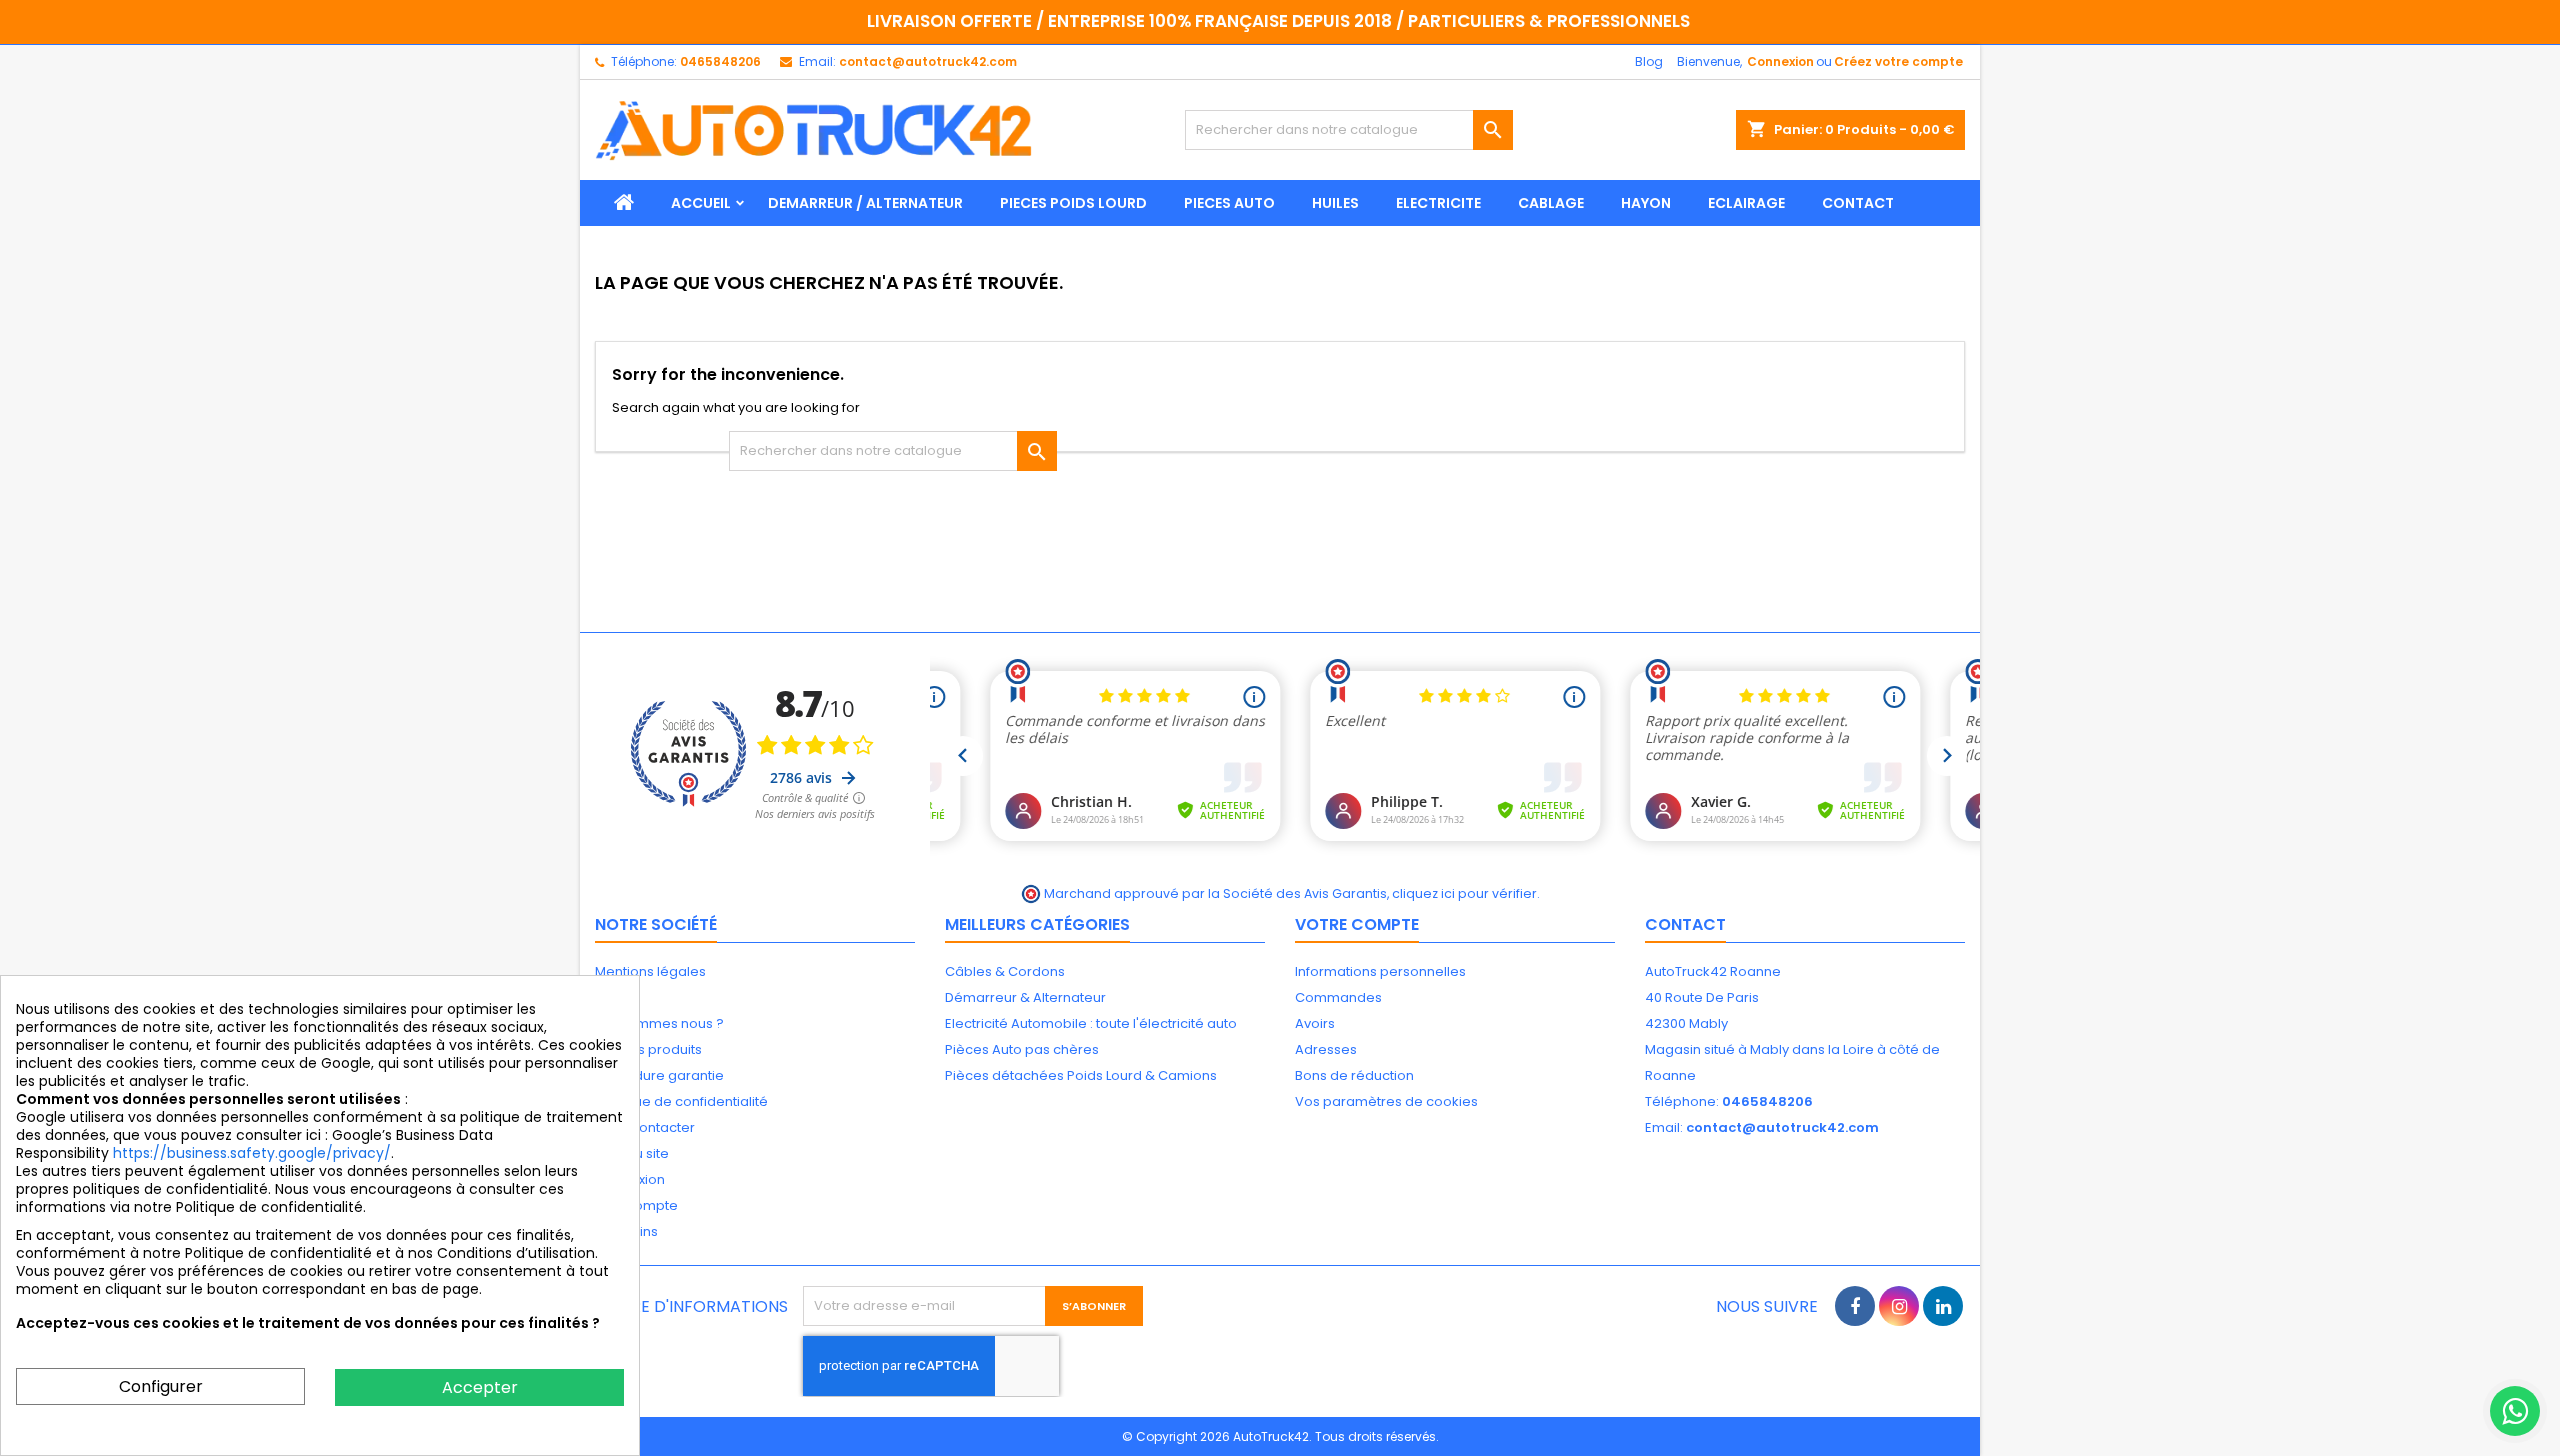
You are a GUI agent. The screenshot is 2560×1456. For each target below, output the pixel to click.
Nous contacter (645, 1127)
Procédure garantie (659, 1075)
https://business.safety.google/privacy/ (252, 1153)
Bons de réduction (1354, 1075)
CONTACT (1858, 203)
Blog (1649, 61)
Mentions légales (650, 971)
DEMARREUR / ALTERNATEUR (865, 203)
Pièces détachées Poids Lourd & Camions (1081, 1075)
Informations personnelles (1380, 971)
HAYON (1646, 203)
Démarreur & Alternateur (1025, 997)
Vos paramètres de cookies (1386, 1101)
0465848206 (720, 61)
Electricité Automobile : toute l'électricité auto (1091, 1023)
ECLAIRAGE (1746, 203)
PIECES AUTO (1229, 203)
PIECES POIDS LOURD (1073, 203)
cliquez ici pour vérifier (1464, 893)
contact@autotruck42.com (928, 61)
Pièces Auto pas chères (1022, 1049)
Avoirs (1315, 1023)
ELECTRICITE (1438, 203)
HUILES (1335, 203)
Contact (1685, 924)
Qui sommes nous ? (659, 1023)
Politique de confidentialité (681, 1101)
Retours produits (648, 1049)
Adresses (1326, 1049)
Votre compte (1357, 924)
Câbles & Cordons (1005, 971)
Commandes (1338, 997)
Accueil (701, 203)
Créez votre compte (1898, 61)
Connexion (1780, 61)
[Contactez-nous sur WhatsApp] (2515, 1411)
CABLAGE (1551, 203)
